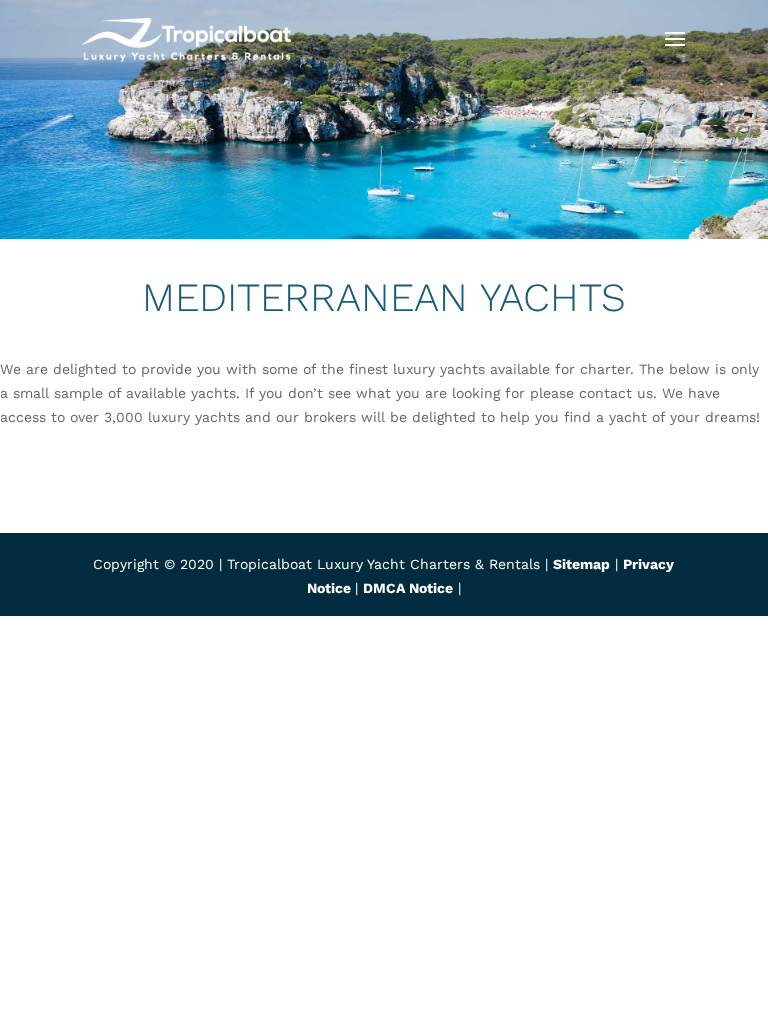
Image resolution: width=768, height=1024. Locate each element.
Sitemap (581, 564)
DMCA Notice (408, 588)
